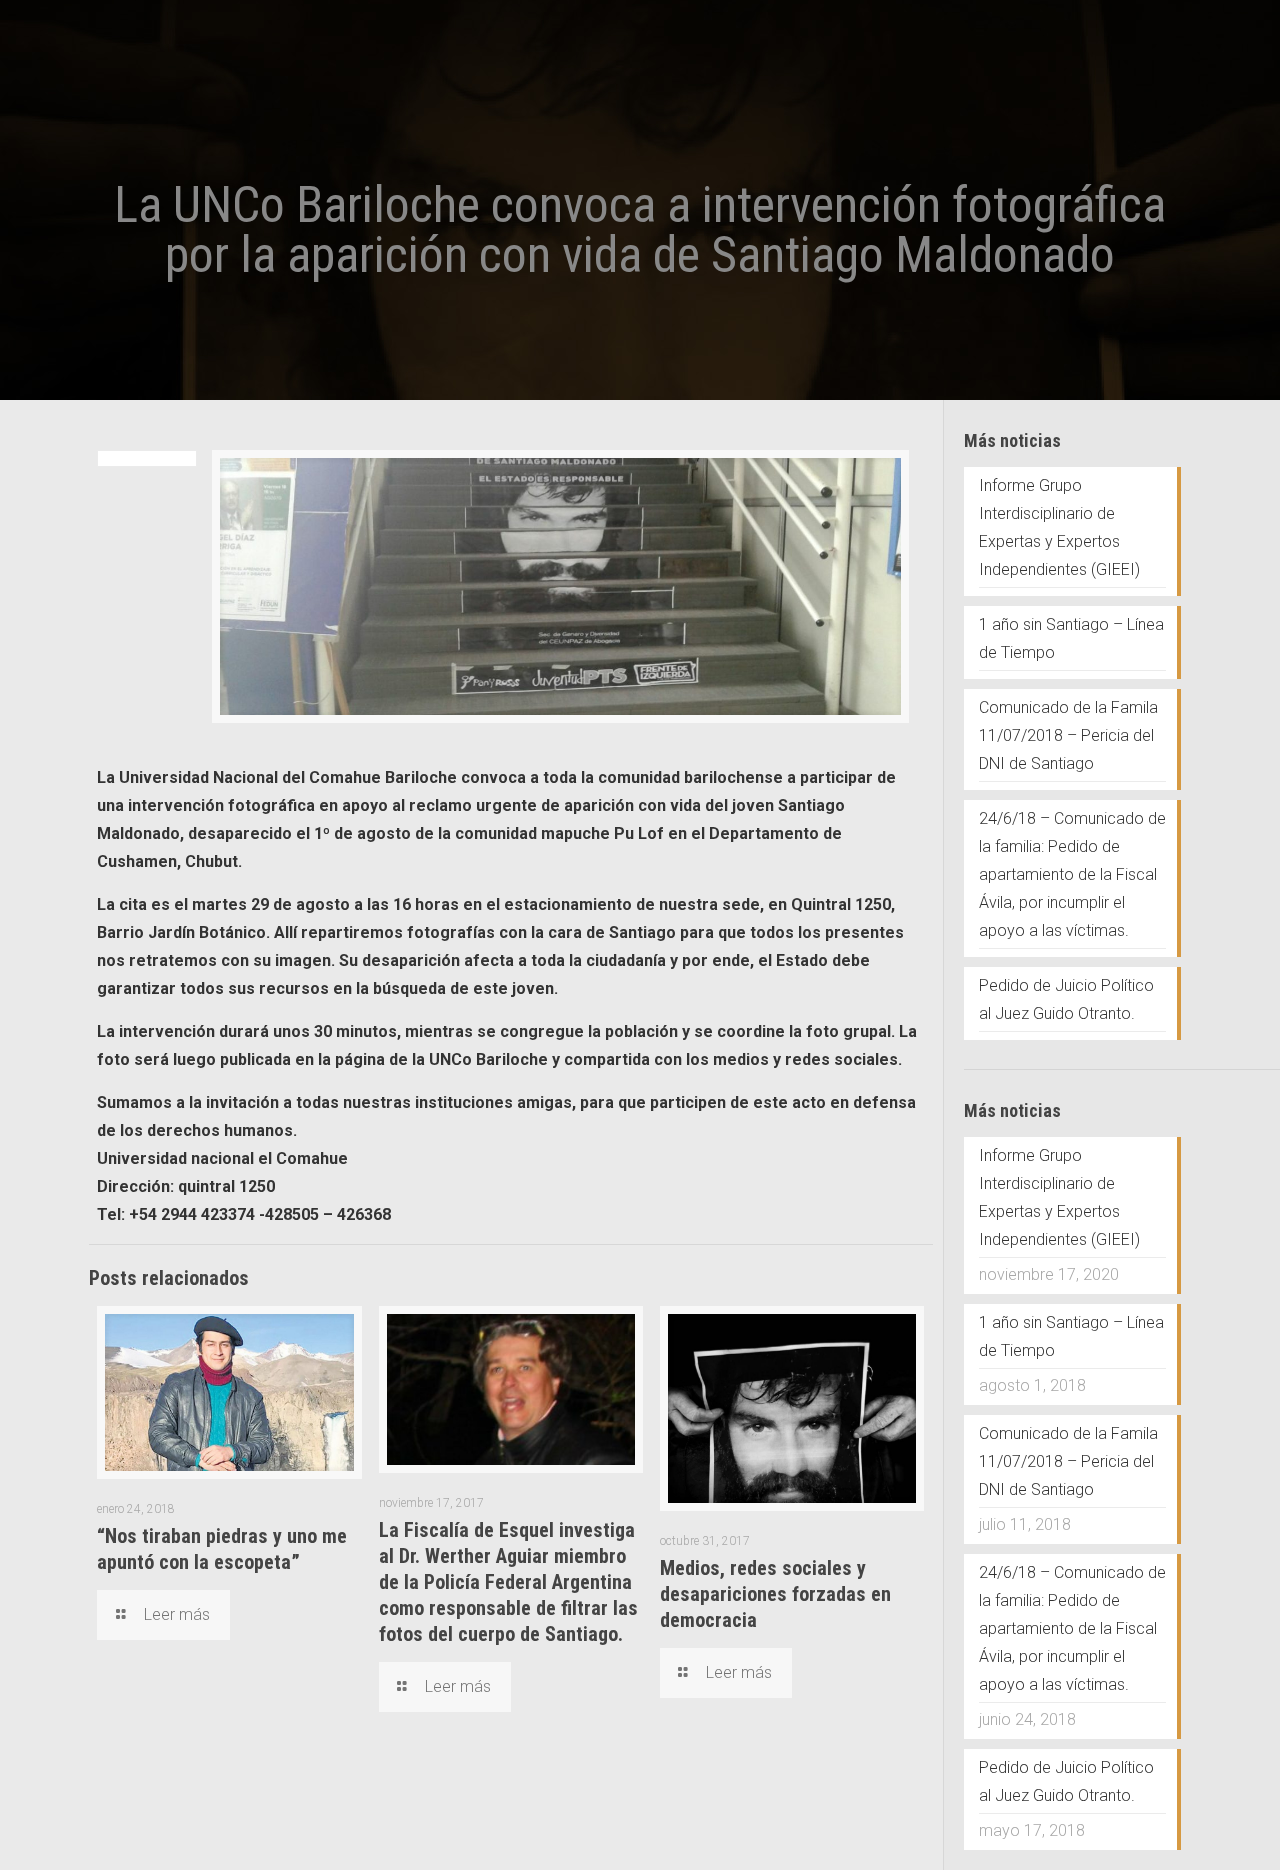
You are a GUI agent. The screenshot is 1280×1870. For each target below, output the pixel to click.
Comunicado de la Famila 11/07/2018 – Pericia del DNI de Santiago (1068, 735)
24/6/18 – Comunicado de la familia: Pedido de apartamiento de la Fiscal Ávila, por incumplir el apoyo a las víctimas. (1072, 874)
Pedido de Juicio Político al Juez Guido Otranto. (1066, 999)
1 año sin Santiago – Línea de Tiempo (1071, 638)
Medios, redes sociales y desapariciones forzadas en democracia (775, 1594)
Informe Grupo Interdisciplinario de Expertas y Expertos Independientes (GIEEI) (1059, 527)
